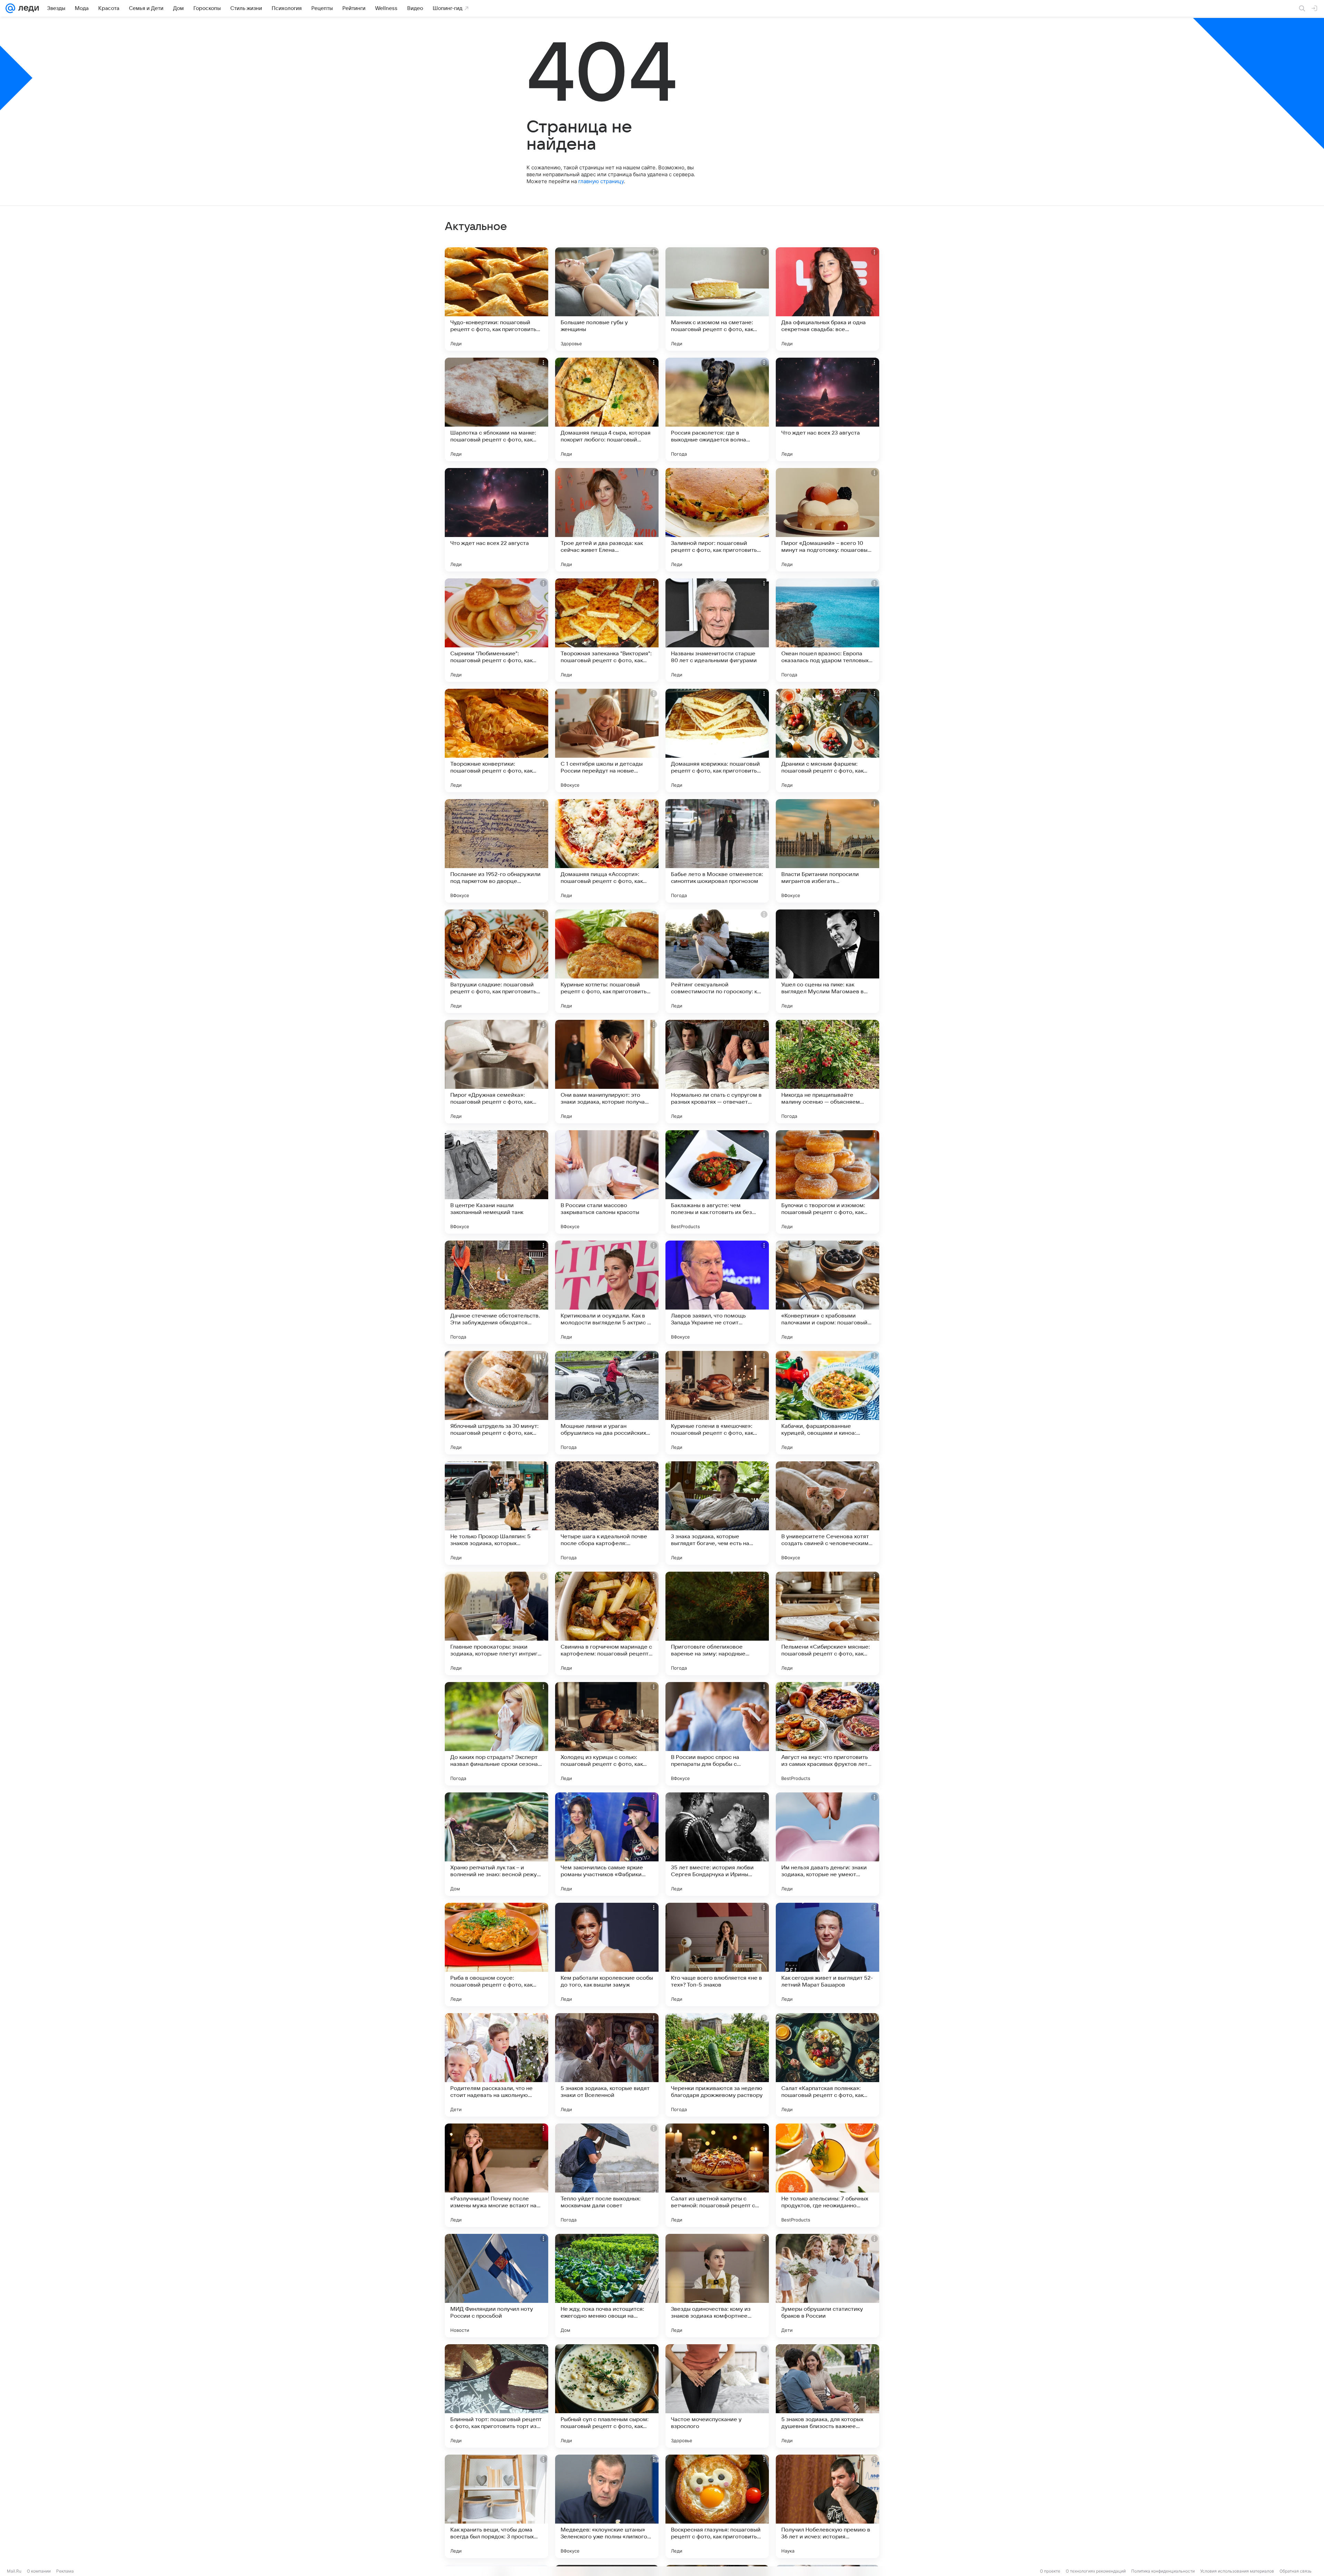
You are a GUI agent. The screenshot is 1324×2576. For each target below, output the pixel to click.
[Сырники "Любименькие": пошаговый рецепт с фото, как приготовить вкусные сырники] (496, 630)
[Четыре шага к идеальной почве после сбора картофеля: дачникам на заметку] (607, 1513)
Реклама (65, 2571)
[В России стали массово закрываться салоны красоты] (607, 1182)
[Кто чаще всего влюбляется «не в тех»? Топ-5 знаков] (717, 1955)
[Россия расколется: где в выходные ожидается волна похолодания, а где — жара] (717, 409)
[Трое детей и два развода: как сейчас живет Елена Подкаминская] (607, 520)
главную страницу (601, 181)
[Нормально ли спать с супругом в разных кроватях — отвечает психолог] (717, 1072)
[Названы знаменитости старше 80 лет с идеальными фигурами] (717, 630)
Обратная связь (1296, 2571)
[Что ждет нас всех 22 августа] (496, 520)
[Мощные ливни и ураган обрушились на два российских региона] (607, 1403)
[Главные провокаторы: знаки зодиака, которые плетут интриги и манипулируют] (496, 1623)
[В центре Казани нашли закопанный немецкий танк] (496, 1182)
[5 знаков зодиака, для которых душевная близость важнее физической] (827, 2396)
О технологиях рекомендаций (1096, 2571)
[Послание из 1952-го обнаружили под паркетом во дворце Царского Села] (496, 851)
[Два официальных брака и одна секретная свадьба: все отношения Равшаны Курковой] (827, 299)
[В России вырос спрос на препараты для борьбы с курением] (717, 1734)
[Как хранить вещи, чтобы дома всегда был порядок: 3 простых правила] (496, 2506)
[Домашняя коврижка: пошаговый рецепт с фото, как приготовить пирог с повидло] (717, 740)
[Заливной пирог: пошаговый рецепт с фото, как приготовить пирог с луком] (717, 520)
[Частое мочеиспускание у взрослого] (717, 2396)
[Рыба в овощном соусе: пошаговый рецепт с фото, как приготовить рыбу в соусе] (496, 1955)
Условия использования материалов (1237, 2571)
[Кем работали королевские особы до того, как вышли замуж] (607, 1955)
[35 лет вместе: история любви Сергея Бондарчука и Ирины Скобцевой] (717, 1844)
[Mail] (10, 8)
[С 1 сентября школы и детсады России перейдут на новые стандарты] (607, 740)
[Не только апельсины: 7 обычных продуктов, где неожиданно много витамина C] (827, 2175)
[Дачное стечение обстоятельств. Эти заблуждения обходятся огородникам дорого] (496, 1292)
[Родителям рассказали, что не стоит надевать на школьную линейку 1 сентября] (496, 2065)
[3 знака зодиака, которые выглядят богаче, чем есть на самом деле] (717, 1513)
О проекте (1050, 2571)
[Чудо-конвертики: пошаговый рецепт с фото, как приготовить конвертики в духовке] (496, 299)
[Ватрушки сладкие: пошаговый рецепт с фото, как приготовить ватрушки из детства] (496, 961)
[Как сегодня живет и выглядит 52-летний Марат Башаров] (827, 1955)
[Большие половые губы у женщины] (607, 299)
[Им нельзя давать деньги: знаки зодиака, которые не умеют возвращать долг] (827, 1844)
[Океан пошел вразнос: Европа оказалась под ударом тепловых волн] (827, 630)
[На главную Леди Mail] (27, 8)
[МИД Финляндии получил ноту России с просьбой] (496, 2286)
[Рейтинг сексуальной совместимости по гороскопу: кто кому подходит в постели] (717, 961)
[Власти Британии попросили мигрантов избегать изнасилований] (827, 851)
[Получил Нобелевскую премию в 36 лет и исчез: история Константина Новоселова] (827, 2506)
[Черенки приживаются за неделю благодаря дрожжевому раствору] (717, 2065)
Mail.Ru (14, 2571)
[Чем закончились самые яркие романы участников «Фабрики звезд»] (607, 1844)
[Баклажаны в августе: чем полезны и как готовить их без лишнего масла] (717, 1182)
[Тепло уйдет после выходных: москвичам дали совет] (607, 2175)
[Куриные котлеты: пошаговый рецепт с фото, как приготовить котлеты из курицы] (607, 961)
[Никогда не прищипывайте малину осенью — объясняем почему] (827, 1072)
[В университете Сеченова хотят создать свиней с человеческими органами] (827, 1513)
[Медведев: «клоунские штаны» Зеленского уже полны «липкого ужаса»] (607, 2506)
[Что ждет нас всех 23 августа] (827, 409)
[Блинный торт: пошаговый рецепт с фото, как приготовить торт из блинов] (496, 2396)
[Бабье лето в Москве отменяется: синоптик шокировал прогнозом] (717, 851)
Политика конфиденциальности (1163, 2571)
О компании (39, 2571)
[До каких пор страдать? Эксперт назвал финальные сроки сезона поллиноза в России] (496, 1734)
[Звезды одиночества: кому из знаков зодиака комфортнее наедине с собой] (717, 2286)
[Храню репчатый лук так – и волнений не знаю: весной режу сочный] (496, 1844)
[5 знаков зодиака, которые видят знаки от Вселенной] (607, 2065)
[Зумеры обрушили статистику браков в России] (827, 2286)
